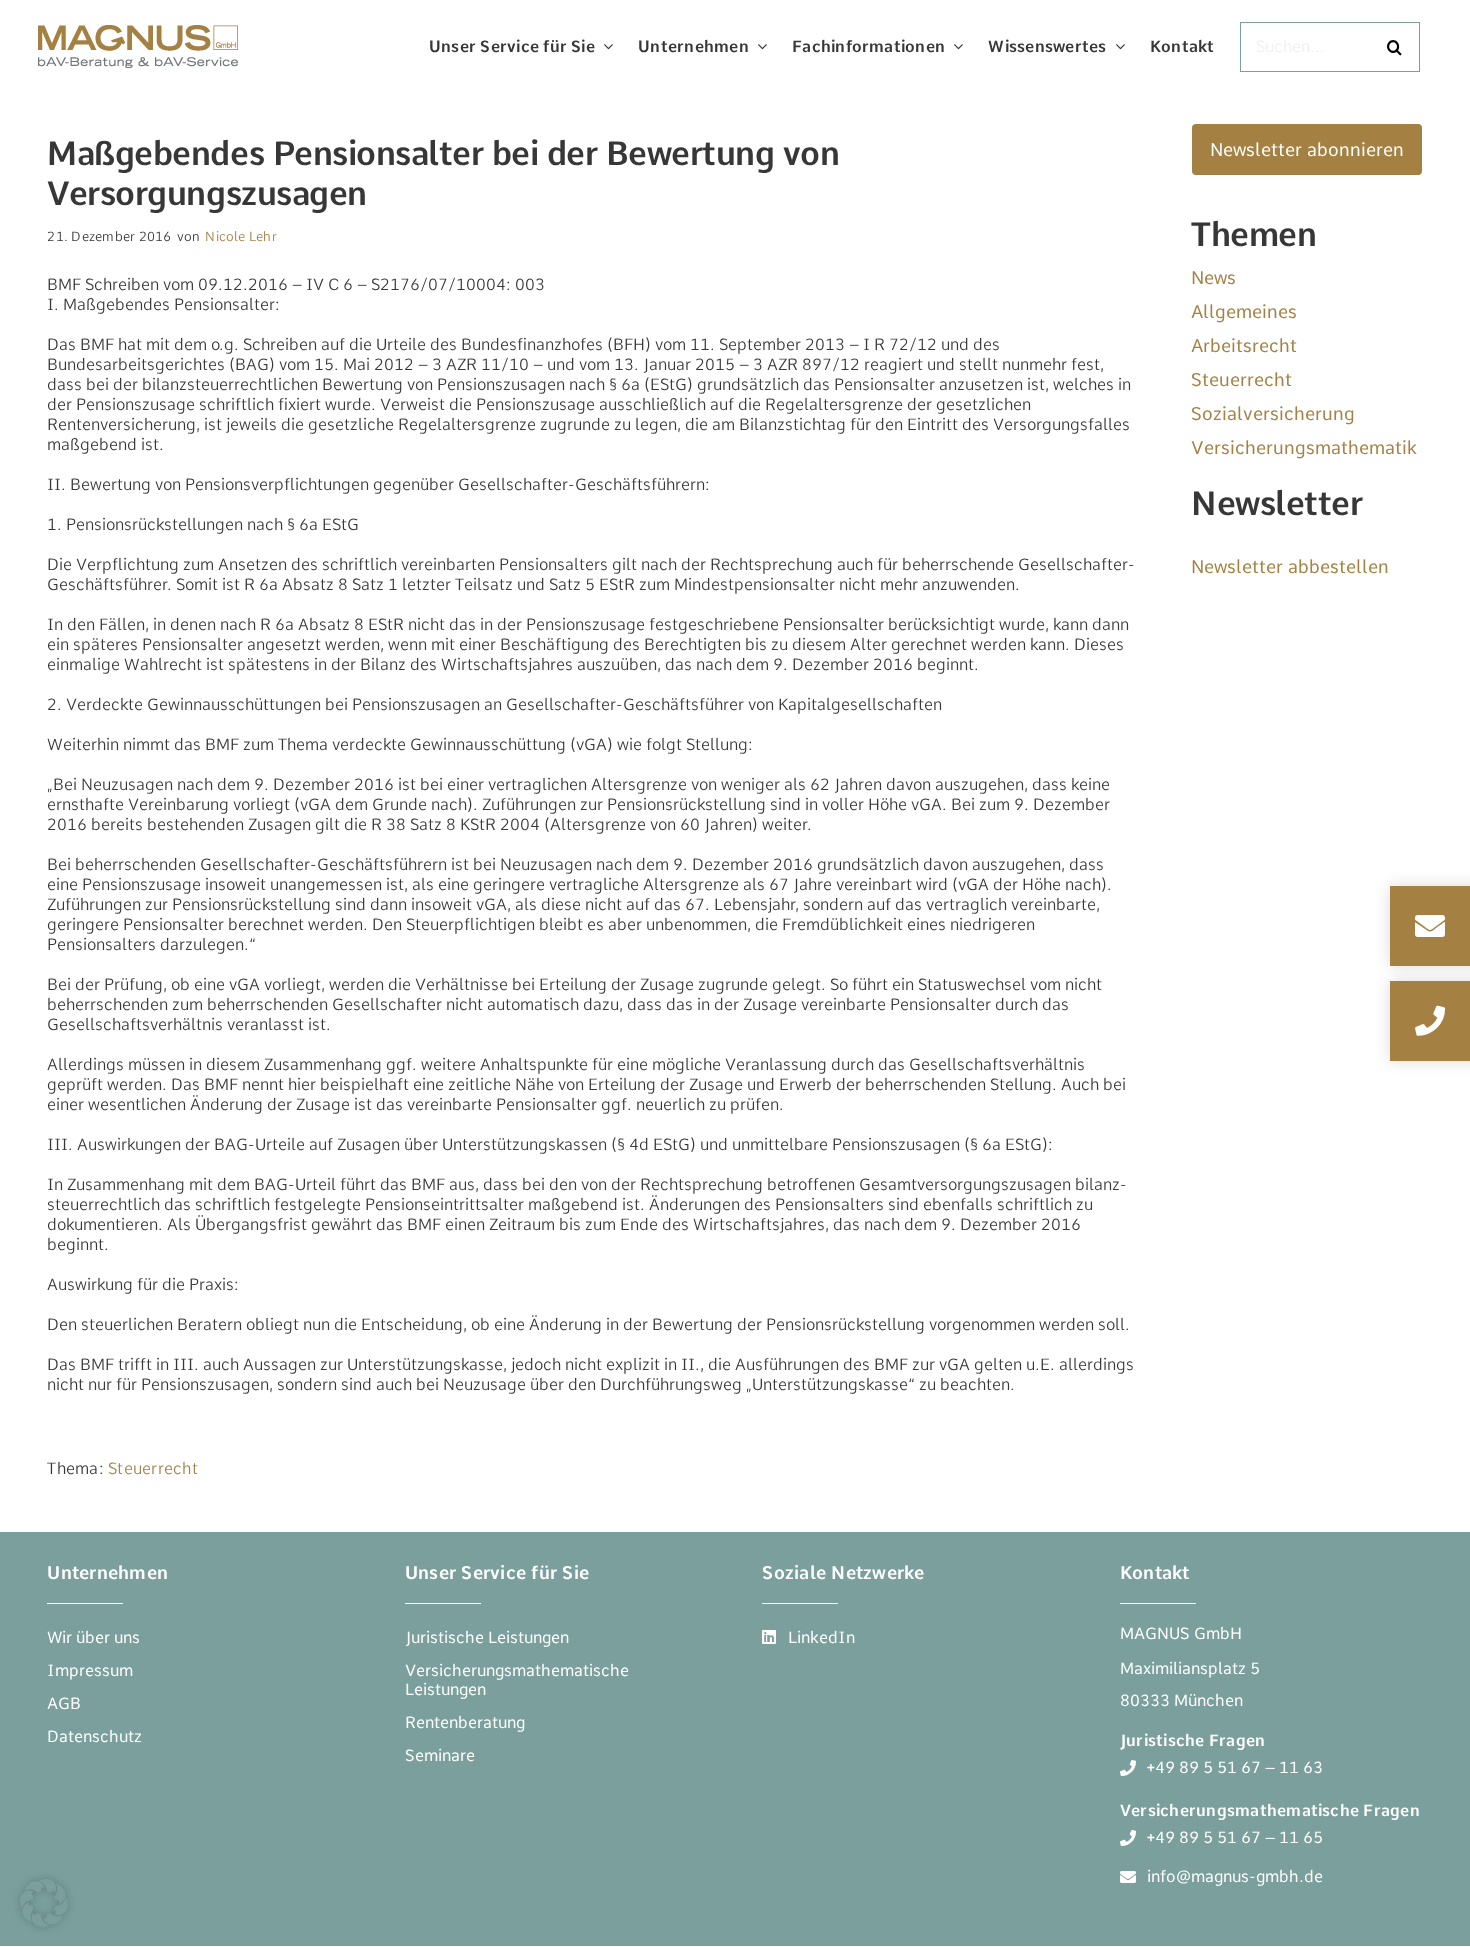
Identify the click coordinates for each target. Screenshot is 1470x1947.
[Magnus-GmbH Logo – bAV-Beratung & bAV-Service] (138, 22)
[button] (44, 1903)
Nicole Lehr (241, 236)
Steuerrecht (153, 1468)
